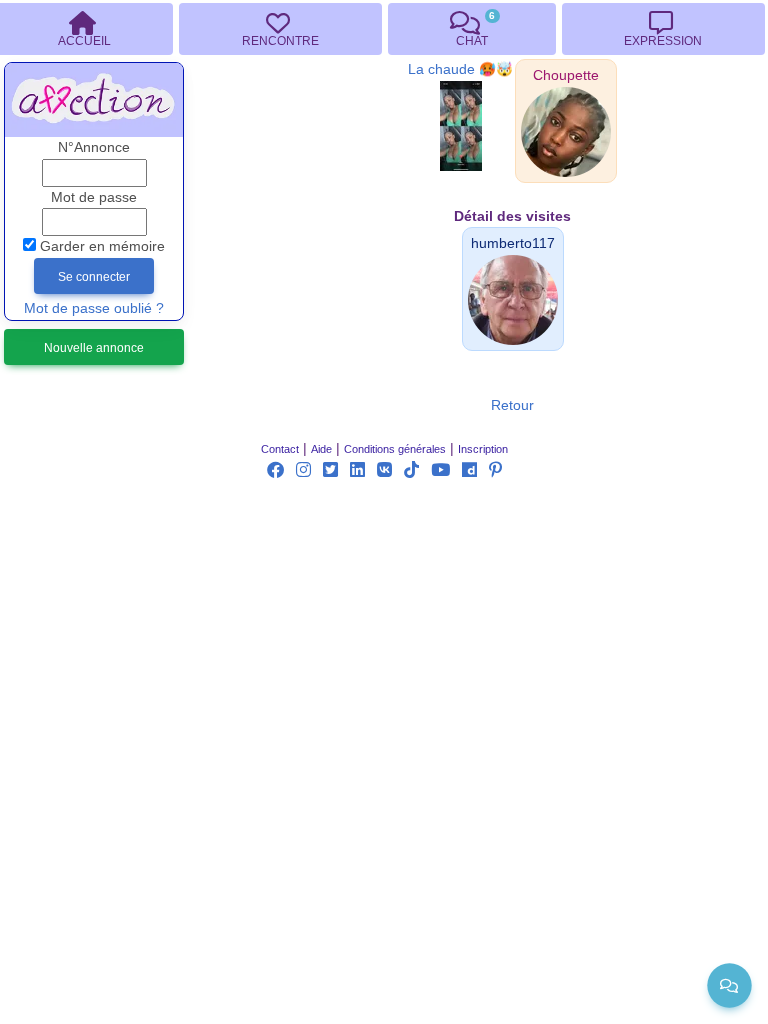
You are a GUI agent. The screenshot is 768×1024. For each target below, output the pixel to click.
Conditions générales (395, 449)
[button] (566, 75)
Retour (512, 405)
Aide (321, 449)
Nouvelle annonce (94, 348)
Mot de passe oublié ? (94, 308)
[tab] (280, 29)
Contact (280, 449)
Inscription (483, 449)
